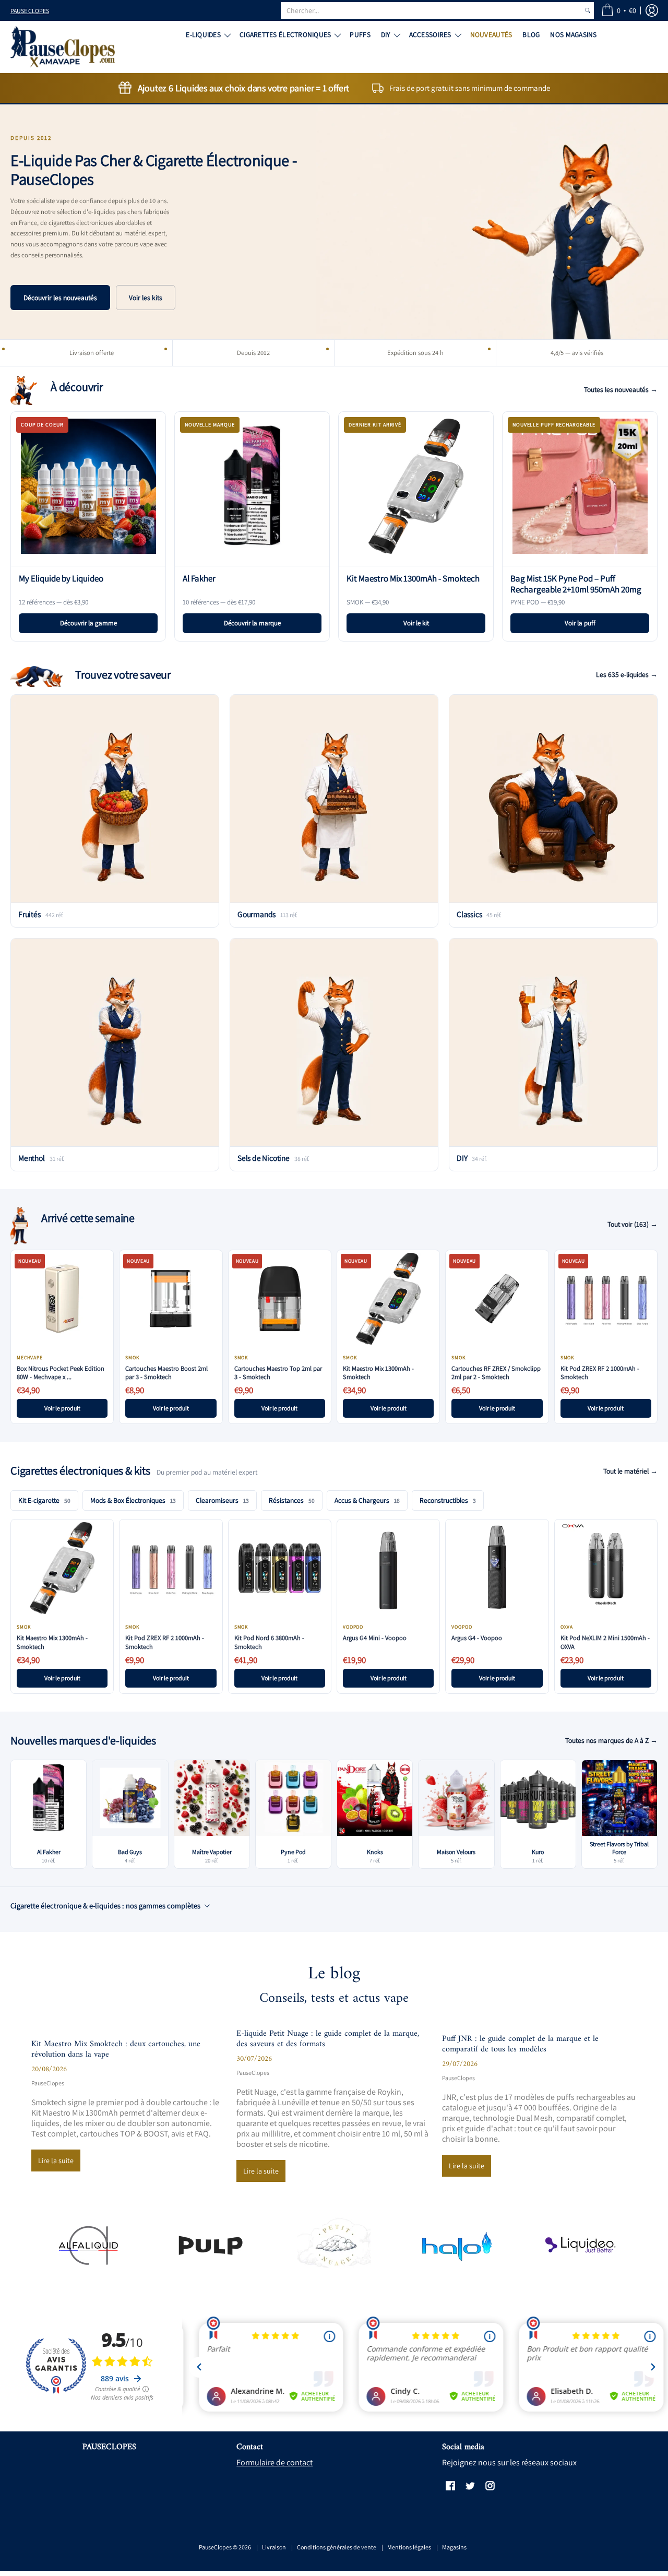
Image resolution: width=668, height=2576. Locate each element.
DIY (386, 34)
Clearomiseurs (222, 1500)
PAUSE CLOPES (30, 11)
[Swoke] (211, 2245)
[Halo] (457, 2245)
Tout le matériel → (630, 1471)
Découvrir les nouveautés (60, 298)
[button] (619, 10)
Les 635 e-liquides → (627, 674)
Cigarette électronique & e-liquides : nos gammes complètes (105, 1906)
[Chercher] (588, 10)
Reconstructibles (448, 1500)
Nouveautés (491, 34)
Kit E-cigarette (44, 1500)
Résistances (292, 1500)
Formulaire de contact (275, 2462)
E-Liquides (203, 34)
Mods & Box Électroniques (133, 1500)
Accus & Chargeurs (367, 1500)
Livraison (274, 2547)
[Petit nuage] (334, 2245)
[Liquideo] (580, 2245)
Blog (531, 34)
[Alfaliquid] (88, 2245)
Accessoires (430, 34)
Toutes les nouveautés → (621, 389)
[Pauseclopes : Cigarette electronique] (63, 47)
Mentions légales (409, 2547)
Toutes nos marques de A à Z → (611, 1740)
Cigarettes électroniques (285, 34)
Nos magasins (573, 34)
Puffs (360, 34)
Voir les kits (146, 298)
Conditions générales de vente (337, 2547)
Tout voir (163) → (633, 1224)
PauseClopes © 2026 (225, 2547)
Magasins (454, 2547)
